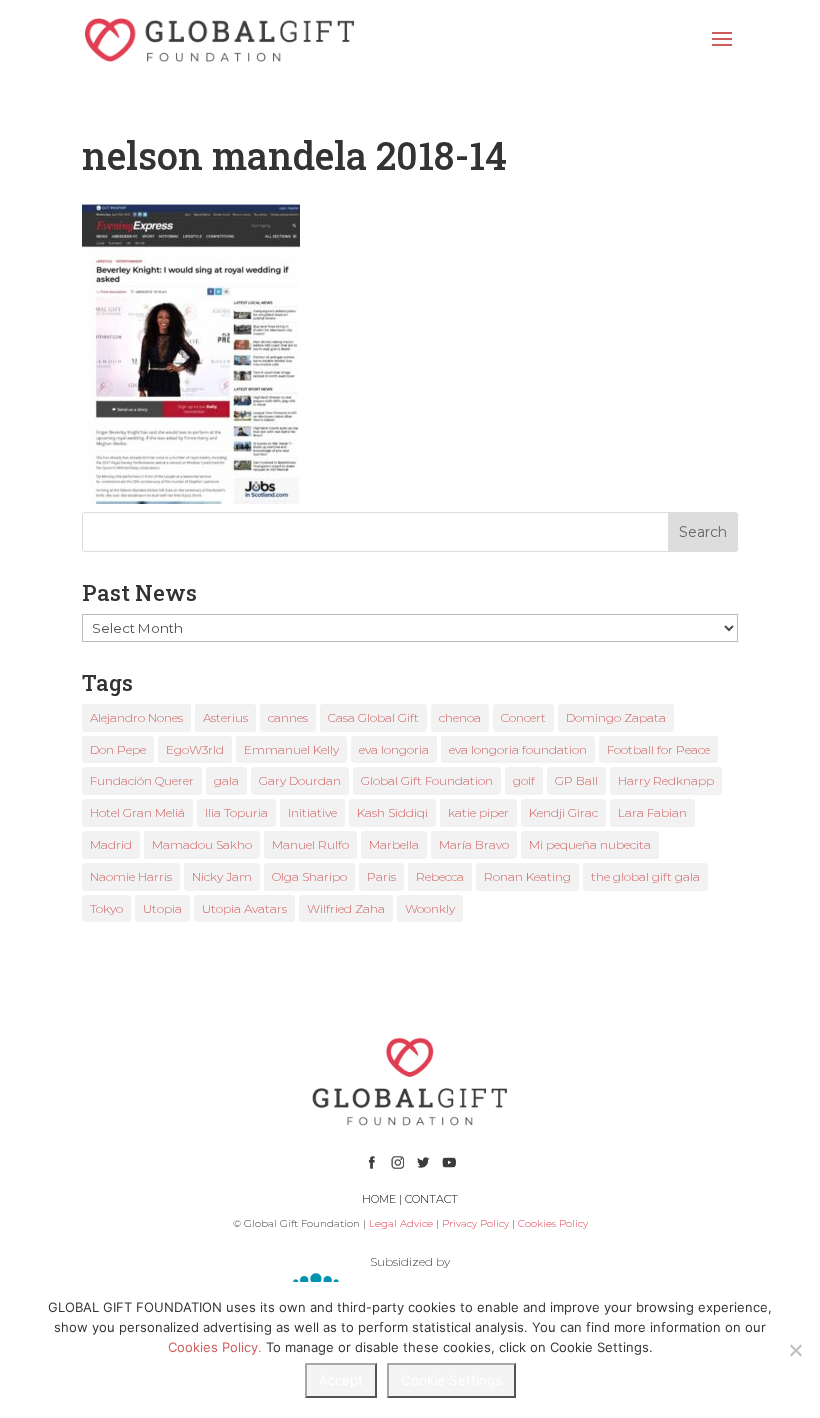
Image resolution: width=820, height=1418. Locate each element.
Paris (381, 876)
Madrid (111, 844)
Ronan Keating (527, 876)
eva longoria (394, 749)
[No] (795, 1350)
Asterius (225, 717)
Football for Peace (658, 749)
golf (524, 780)
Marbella (394, 844)
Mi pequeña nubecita (590, 844)
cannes (288, 717)
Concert (523, 717)
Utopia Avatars (244, 908)
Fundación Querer (142, 780)
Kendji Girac (563, 812)
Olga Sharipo (309, 876)
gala (226, 780)
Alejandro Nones (136, 717)
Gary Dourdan (300, 780)
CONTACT (431, 1199)
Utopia (162, 908)
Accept (341, 1380)
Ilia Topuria (236, 812)
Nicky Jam (222, 876)
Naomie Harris (131, 876)
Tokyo (106, 908)
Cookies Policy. (215, 1347)
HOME (379, 1199)
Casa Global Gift (373, 717)
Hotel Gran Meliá (137, 812)
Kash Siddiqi (392, 812)
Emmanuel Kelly (291, 749)
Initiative (312, 812)
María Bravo (474, 844)
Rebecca (440, 876)
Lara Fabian (652, 812)
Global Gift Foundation (427, 780)
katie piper (478, 812)
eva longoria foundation (518, 749)
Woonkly (430, 908)
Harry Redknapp (666, 780)
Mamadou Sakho (202, 844)
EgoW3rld (195, 749)
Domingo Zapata (616, 717)
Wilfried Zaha (346, 908)
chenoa (460, 717)
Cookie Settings (451, 1380)
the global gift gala (645, 876)
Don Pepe (118, 749)
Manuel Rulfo (310, 844)
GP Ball (576, 780)
